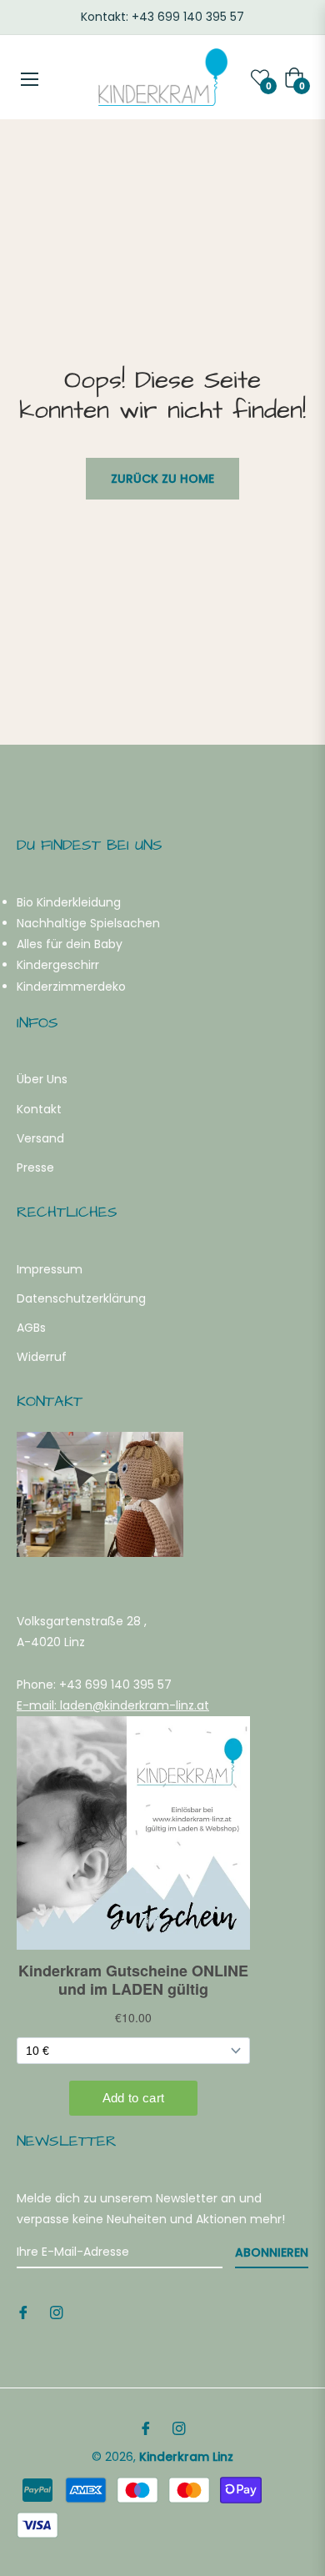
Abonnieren (272, 2252)
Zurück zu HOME (162, 479)
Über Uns (42, 1079)
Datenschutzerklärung (81, 1298)
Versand (40, 1138)
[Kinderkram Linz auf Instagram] (57, 2312)
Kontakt (39, 1109)
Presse (35, 1167)
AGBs (31, 1328)
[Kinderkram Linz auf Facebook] (23, 2312)
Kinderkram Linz (186, 2457)
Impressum (50, 1269)
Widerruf (42, 1357)
